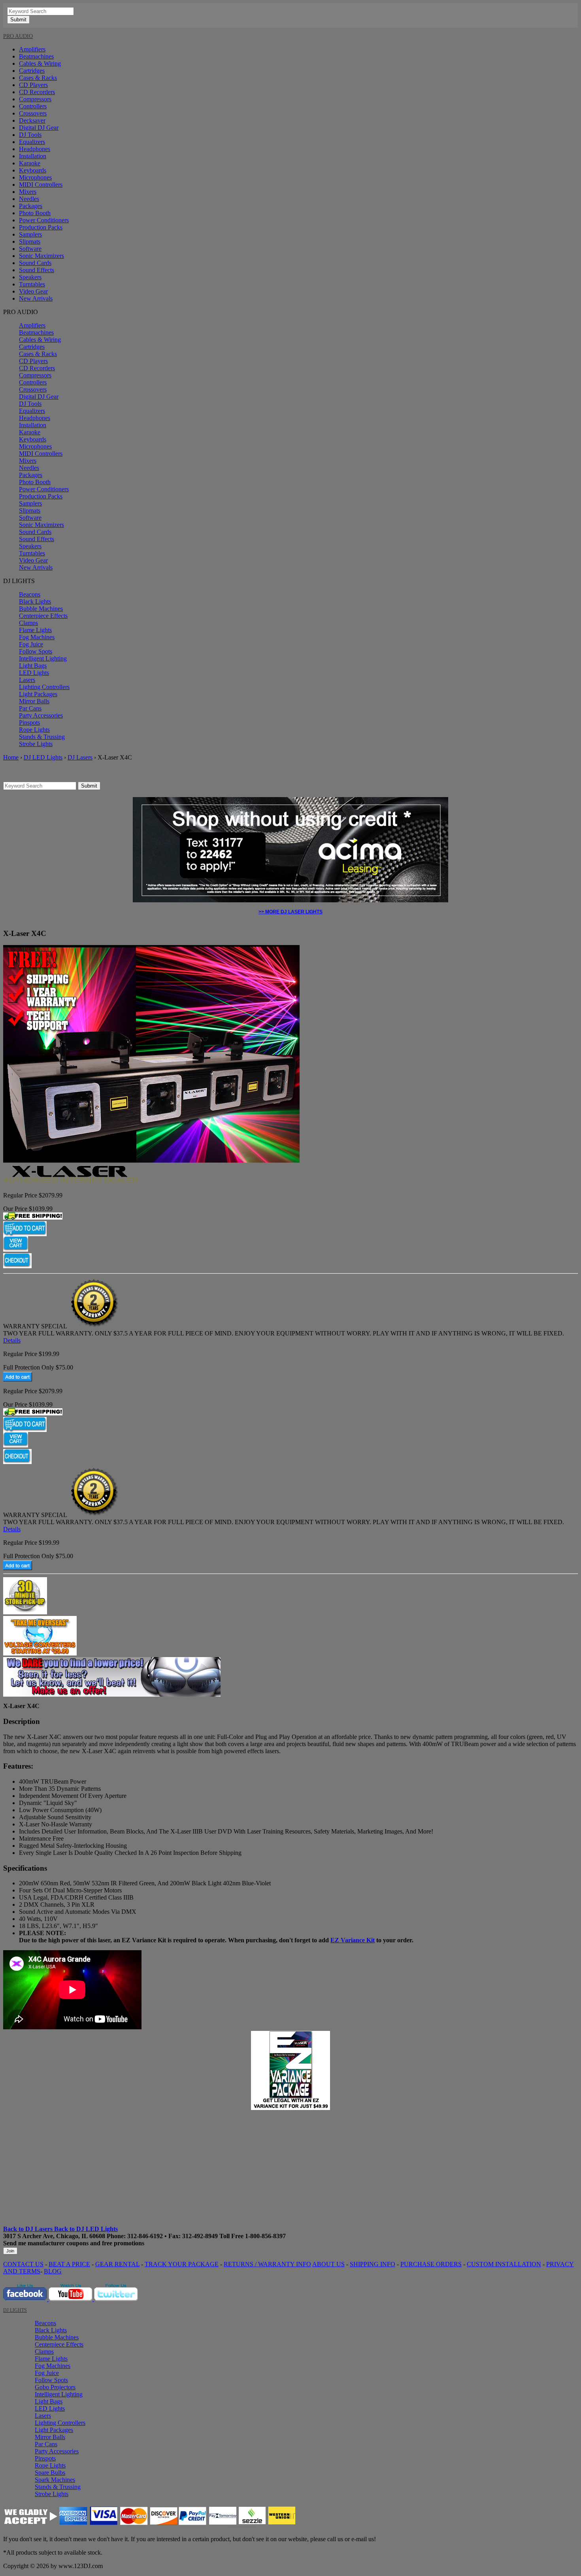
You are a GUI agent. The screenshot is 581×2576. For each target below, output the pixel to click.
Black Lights (35, 601)
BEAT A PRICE (69, 2264)
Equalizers (32, 142)
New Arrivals (36, 298)
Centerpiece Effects (43, 616)
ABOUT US (328, 2264)
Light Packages (38, 694)
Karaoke (30, 163)
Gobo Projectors (55, 2387)
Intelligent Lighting (43, 658)
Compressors (35, 99)
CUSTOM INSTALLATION (504, 2264)
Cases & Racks (38, 78)
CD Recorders (37, 92)
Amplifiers (32, 49)
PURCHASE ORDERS (431, 2264)
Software (30, 249)
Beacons (30, 594)
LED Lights (34, 673)
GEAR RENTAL (117, 2264)
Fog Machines (37, 637)
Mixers (28, 192)
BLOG (53, 2271)
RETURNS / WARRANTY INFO (267, 2264)
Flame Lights (35, 630)
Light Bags (33, 666)
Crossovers (33, 113)
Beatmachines (36, 56)
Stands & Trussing (42, 737)
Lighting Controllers (44, 687)
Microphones (35, 177)
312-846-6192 (145, 2236)
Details (12, 1340)
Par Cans (30, 708)
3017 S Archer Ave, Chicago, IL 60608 (54, 2236)
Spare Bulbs (50, 2473)
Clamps (28, 623)
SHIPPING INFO (373, 2264)
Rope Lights (34, 730)
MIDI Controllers (41, 185)
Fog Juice (31, 644)
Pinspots (29, 723)
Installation (33, 156)
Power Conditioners (44, 220)
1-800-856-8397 (265, 2236)
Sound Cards (35, 263)
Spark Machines (55, 2480)
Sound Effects (37, 270)
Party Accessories (41, 715)
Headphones (35, 149)
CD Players (33, 85)
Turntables (32, 284)
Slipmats (30, 241)
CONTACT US (23, 2264)
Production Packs (41, 227)
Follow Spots (36, 651)
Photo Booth (35, 213)
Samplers (30, 234)
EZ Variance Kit (353, 1940)
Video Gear (33, 291)
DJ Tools (30, 135)
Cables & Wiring (40, 63)
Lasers (27, 680)
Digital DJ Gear (39, 128)
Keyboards (33, 170)
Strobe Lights (36, 744)
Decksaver (32, 120)
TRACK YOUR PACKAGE (182, 2264)
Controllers (33, 106)
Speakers (30, 277)
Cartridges (32, 71)
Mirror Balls (34, 701)
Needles (29, 199)
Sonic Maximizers (41, 256)
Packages (31, 206)
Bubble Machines (41, 609)
